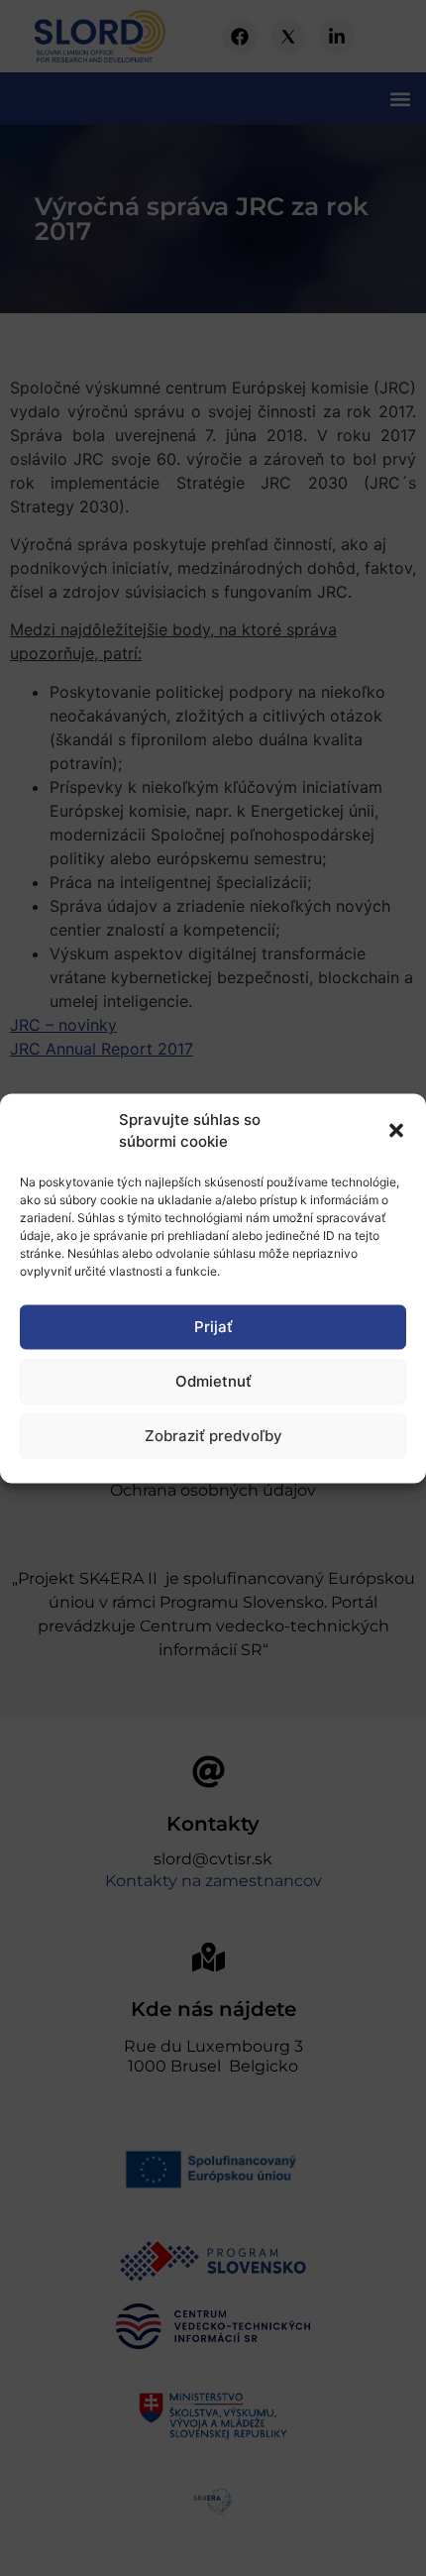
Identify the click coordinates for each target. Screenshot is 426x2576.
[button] (396, 1131)
